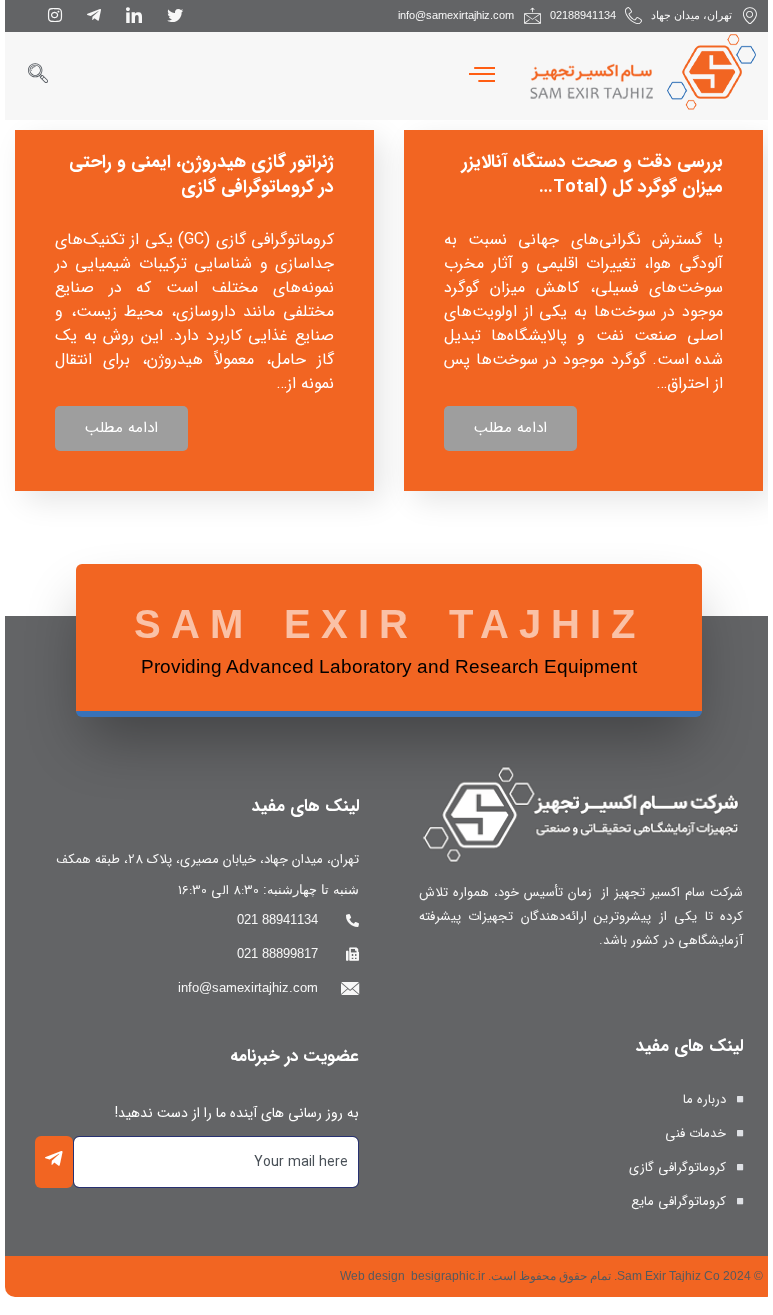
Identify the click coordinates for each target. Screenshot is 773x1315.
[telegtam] (94, 15)
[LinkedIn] (134, 15)
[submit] (54, 1162)
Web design (372, 1276)
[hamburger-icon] (482, 76)
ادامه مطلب (510, 428)
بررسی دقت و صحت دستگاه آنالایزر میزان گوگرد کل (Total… (592, 174)
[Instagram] (55, 15)
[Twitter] (175, 15)
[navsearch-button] (37, 76)
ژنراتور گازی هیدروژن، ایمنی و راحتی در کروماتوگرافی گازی (201, 174)
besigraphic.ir (448, 1276)
